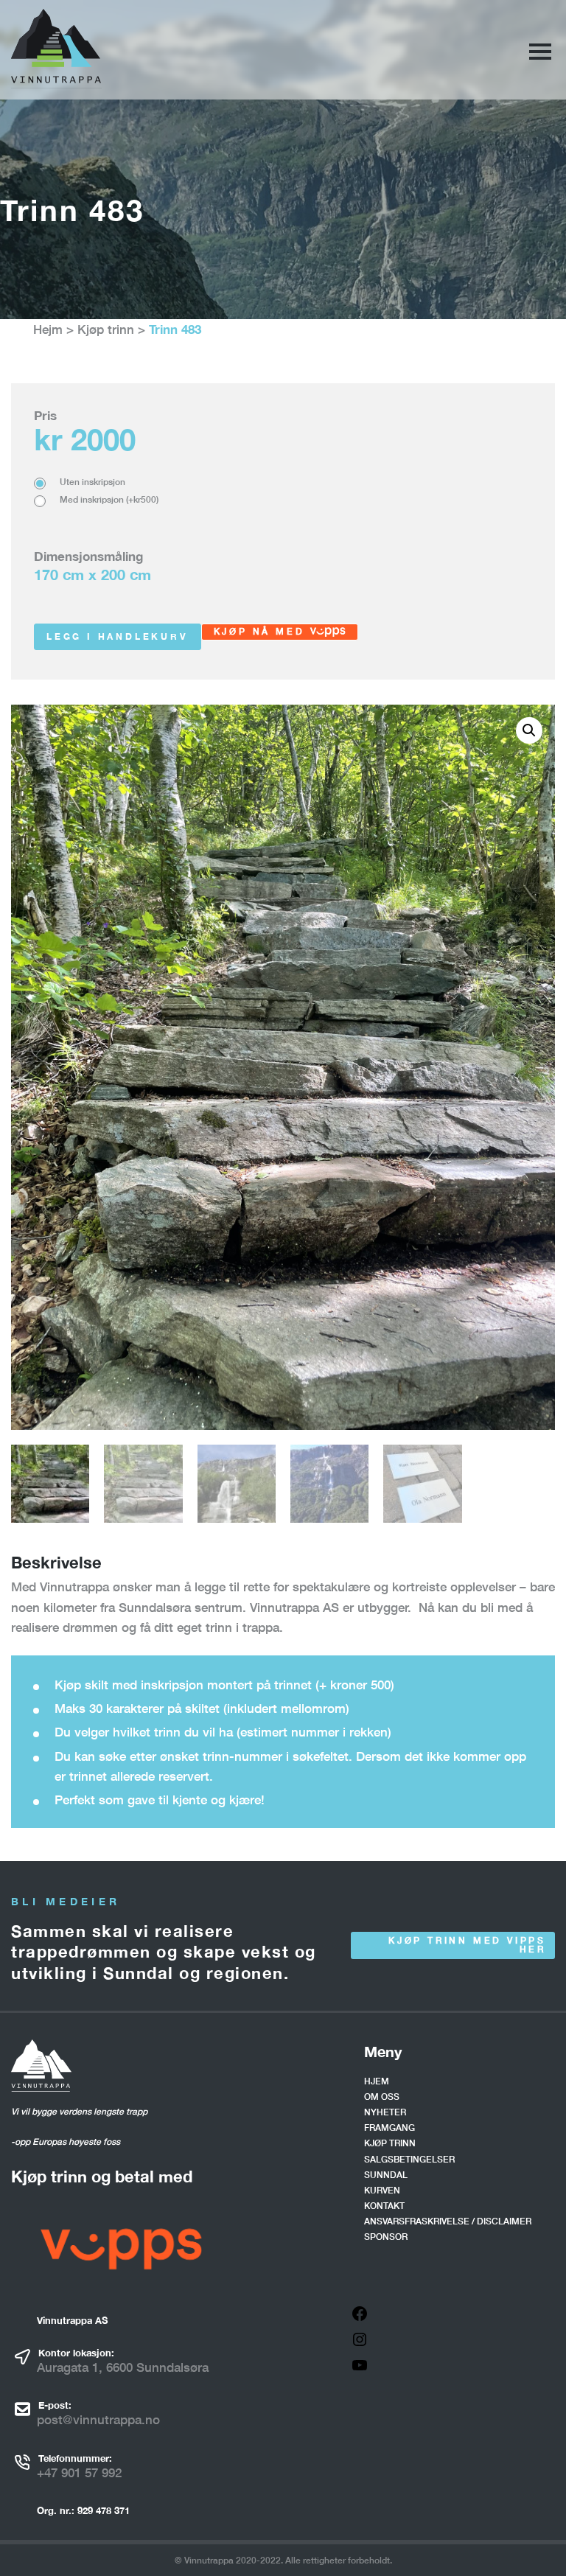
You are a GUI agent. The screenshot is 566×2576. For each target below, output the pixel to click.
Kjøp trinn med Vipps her (467, 1945)
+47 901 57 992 (79, 2472)
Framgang (389, 2128)
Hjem (377, 2081)
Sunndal (386, 2175)
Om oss (382, 2097)
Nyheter (385, 2112)
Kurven (382, 2190)
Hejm (48, 329)
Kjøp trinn (106, 329)
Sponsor (386, 2237)
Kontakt (384, 2206)
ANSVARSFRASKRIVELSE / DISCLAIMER (448, 2221)
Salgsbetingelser (409, 2159)
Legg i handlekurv (118, 636)
